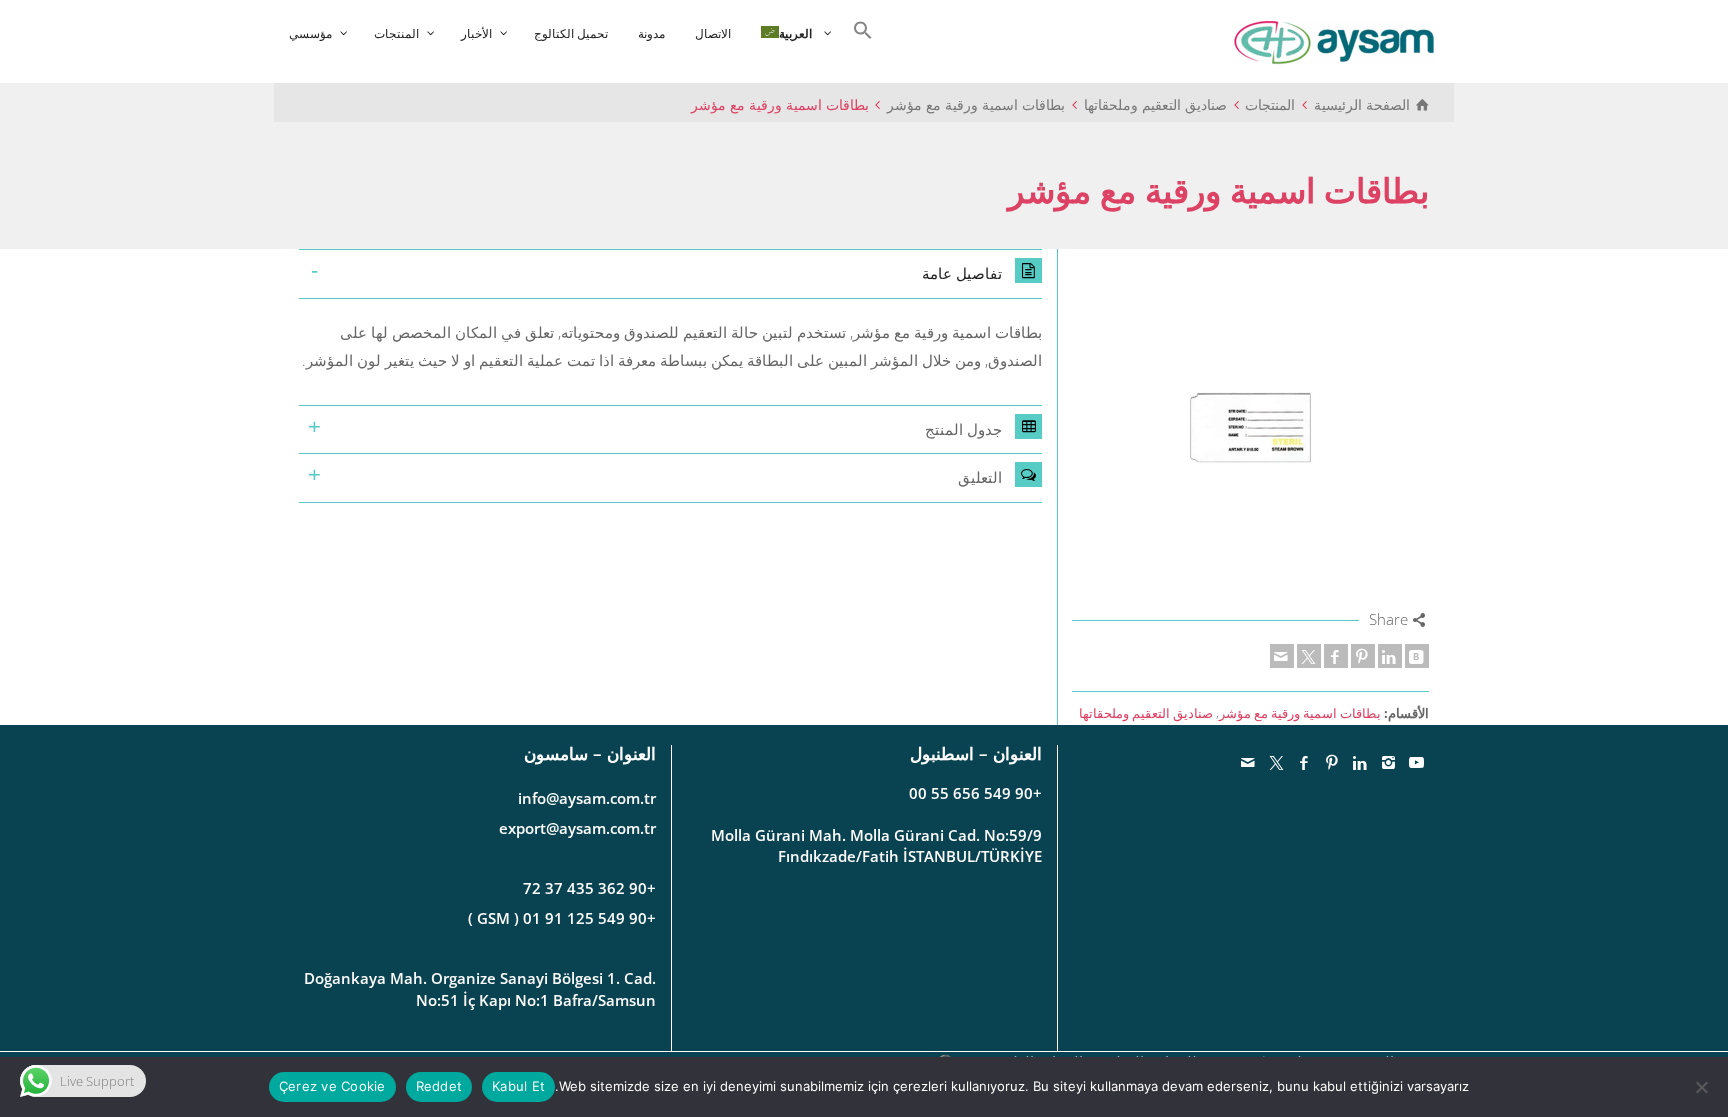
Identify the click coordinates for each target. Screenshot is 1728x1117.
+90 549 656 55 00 (975, 793)
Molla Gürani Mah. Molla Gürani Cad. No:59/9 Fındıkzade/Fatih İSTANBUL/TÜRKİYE (876, 845)
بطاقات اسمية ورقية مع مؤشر (1300, 713)
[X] (1309, 656)
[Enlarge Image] (1250, 427)
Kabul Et (518, 1086)
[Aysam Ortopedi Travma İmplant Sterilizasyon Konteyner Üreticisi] (1334, 41)
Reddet (439, 1086)
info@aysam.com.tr (587, 798)
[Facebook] (1336, 656)
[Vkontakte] (1417, 656)
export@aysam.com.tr (577, 828)
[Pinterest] (1363, 656)
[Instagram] (1389, 762)
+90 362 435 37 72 (589, 888)
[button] (858, 28)
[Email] (1282, 656)
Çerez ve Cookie (332, 1086)
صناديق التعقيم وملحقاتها (1146, 713)
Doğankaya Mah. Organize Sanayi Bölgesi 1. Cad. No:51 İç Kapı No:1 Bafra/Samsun (480, 988)
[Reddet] (1703, 1087)
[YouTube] (1417, 762)
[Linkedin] (1390, 656)
